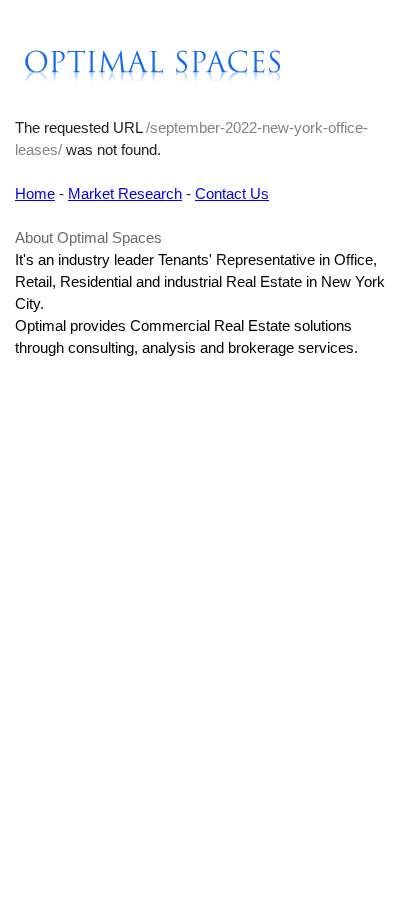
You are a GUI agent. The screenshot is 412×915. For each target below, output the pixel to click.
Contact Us (232, 193)
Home (35, 193)
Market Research (125, 193)
